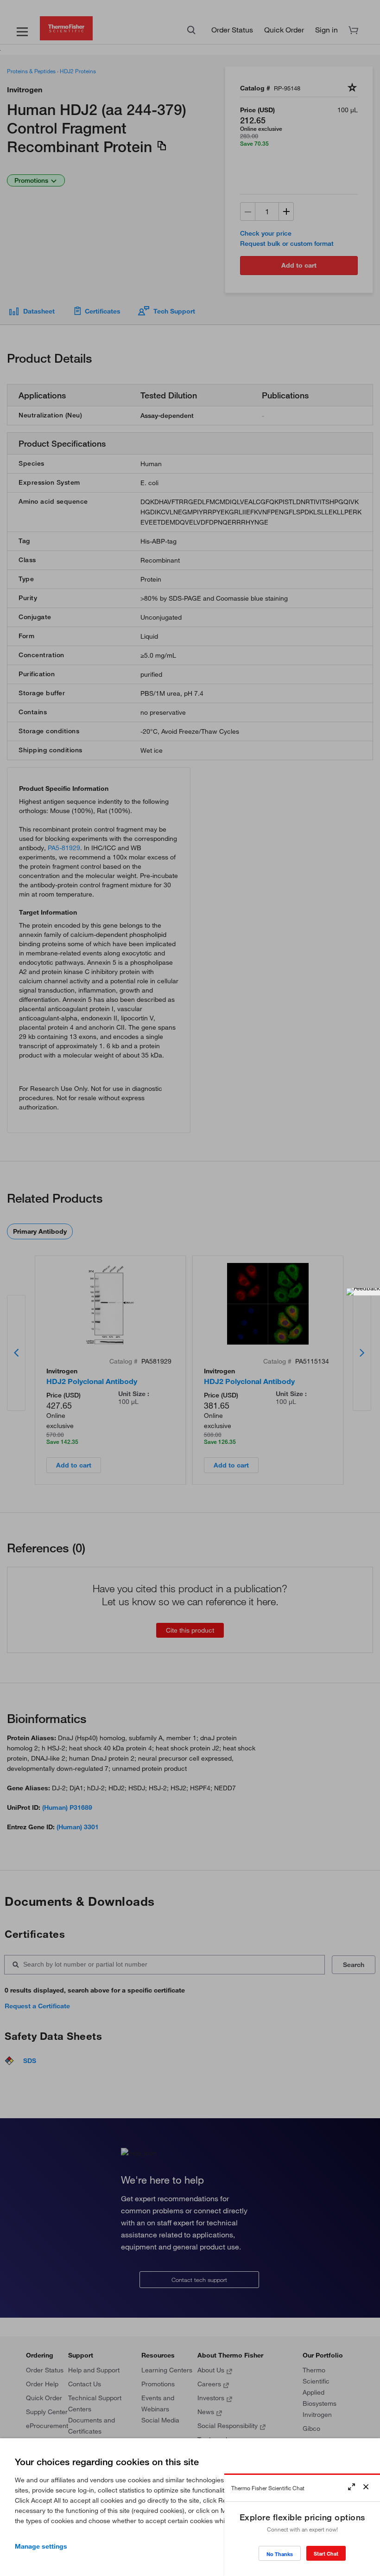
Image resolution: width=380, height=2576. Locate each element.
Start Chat (326, 2554)
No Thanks (280, 2554)
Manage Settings (41, 2546)
